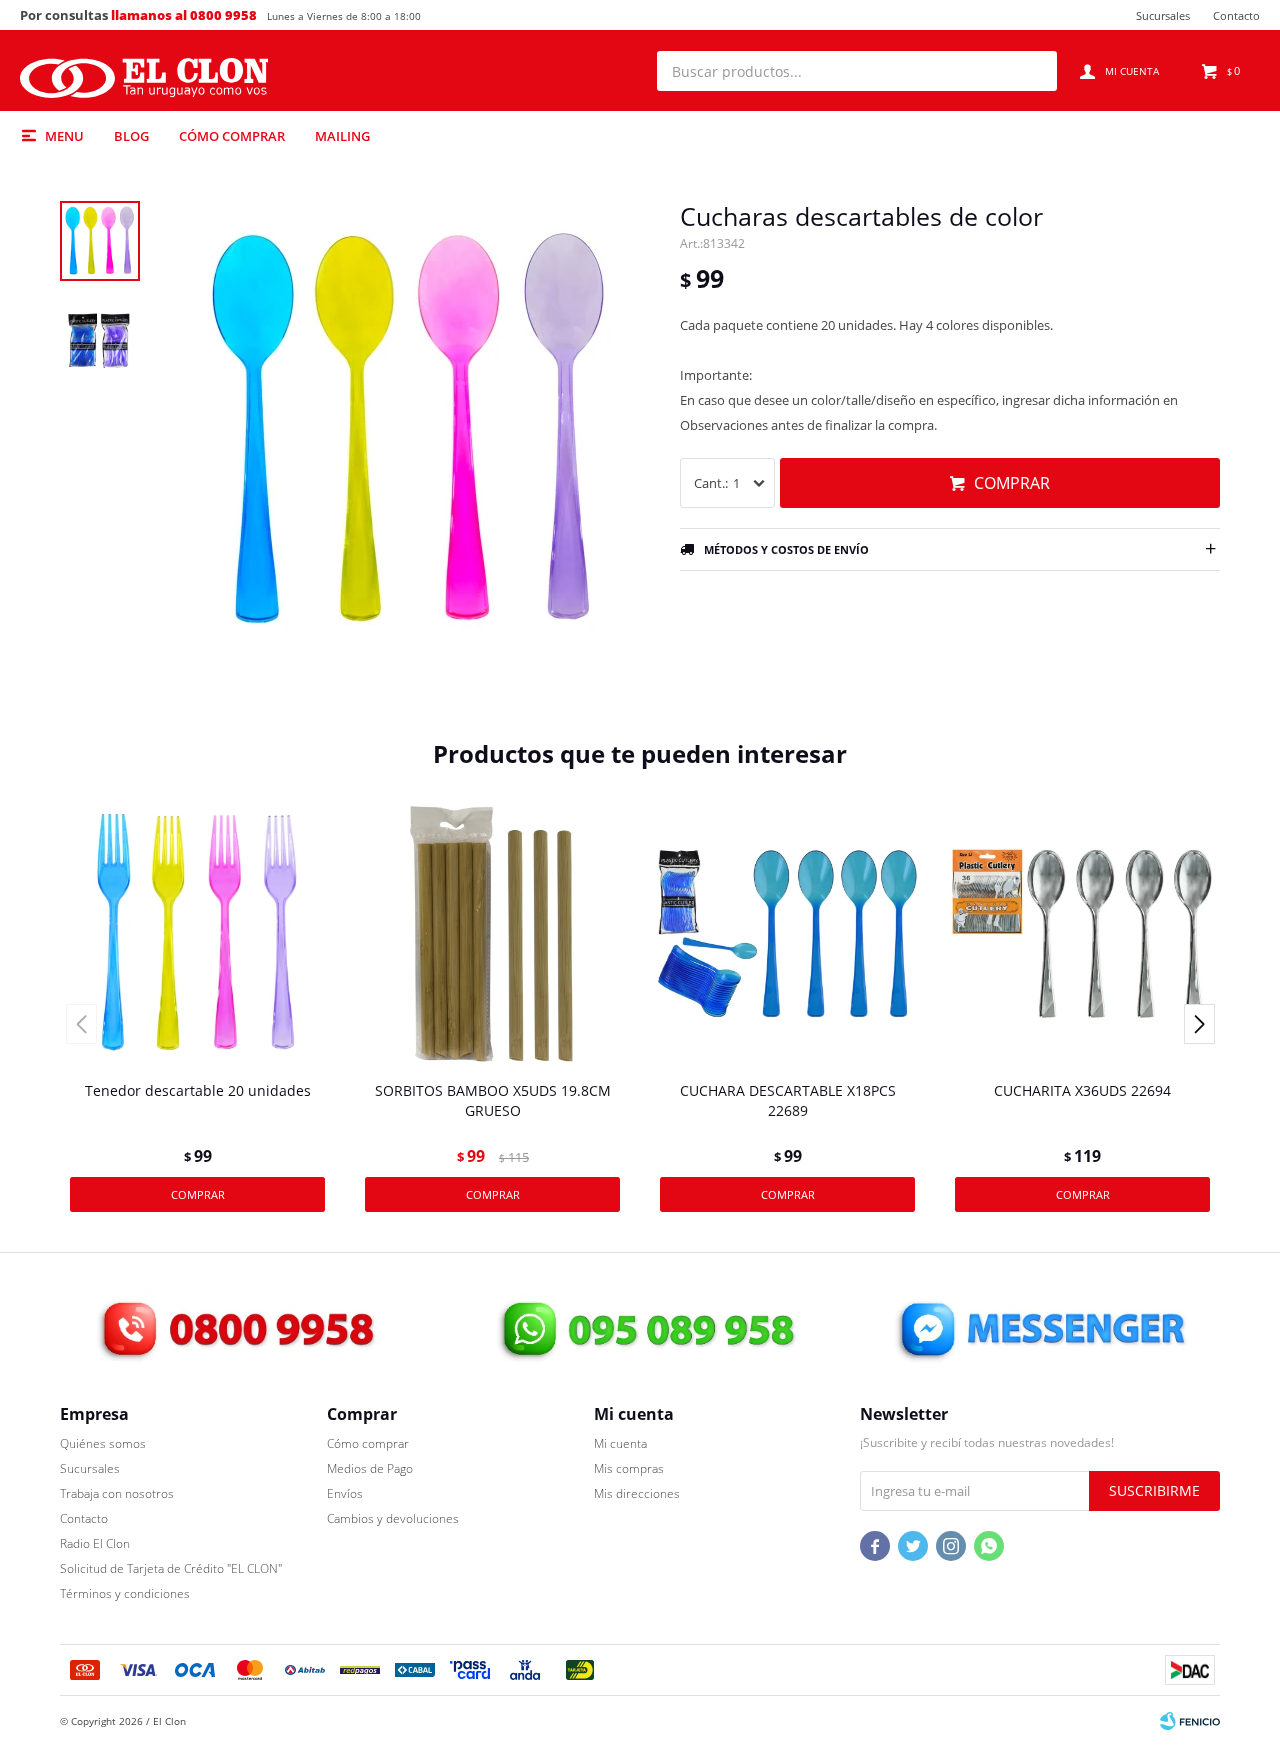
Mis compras (629, 1468)
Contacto (1236, 15)
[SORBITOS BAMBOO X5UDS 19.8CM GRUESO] (492, 933)
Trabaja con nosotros (117, 1493)
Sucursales (1163, 15)
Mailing (342, 136)
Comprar (1012, 483)
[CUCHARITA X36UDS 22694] (1082, 933)
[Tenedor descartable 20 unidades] (197, 933)
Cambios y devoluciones (393, 1518)
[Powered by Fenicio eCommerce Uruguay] (1190, 1721)
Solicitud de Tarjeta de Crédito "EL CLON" (171, 1568)
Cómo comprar (232, 136)
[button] (1032, 71)
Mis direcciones (637, 1493)
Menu (64, 136)
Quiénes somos (103, 1443)
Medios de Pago (370, 1468)
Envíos (345, 1493)
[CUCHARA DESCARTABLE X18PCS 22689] (787, 933)
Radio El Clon (95, 1543)
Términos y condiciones (125, 1593)
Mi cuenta (620, 1443)
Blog (131, 136)
